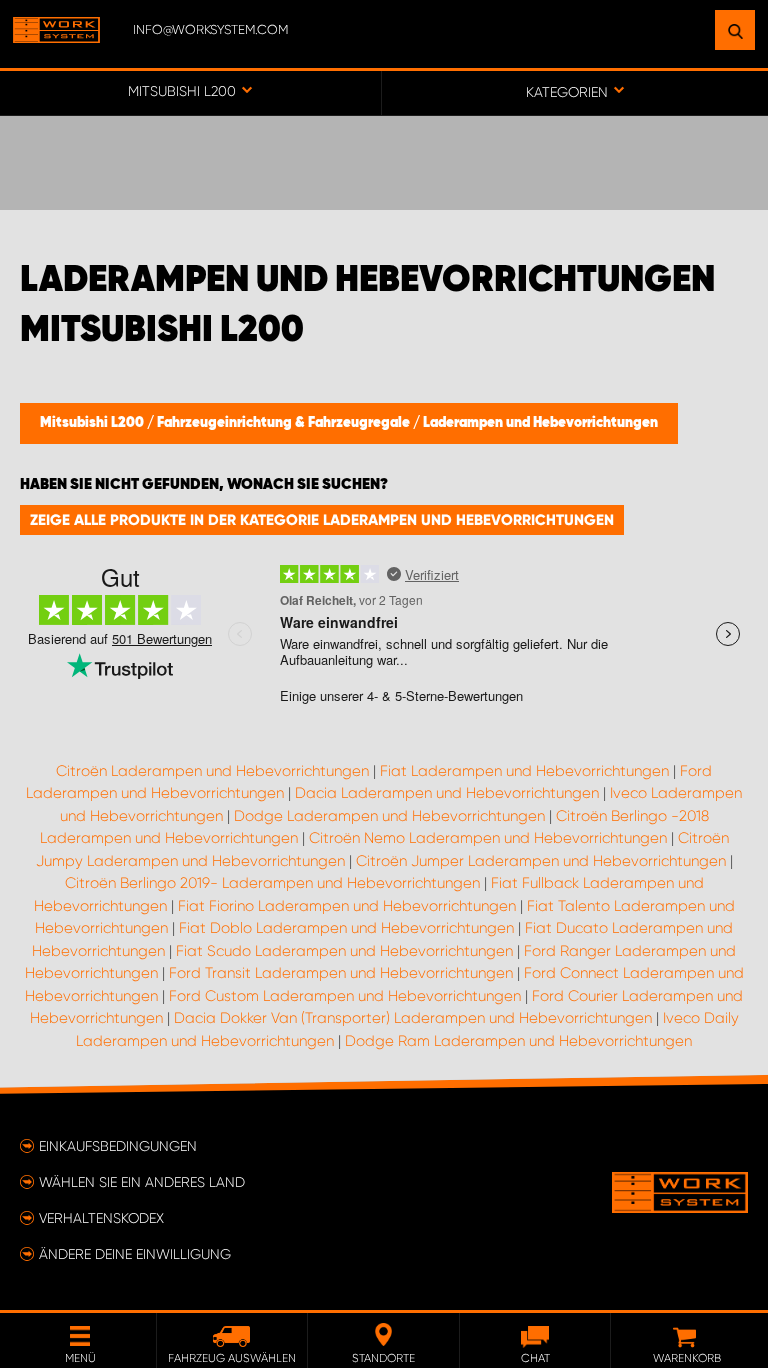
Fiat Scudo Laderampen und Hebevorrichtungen (344, 951)
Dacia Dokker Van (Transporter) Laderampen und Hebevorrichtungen (413, 1018)
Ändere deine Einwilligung (135, 1254)
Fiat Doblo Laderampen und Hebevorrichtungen (346, 928)
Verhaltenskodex (101, 1218)
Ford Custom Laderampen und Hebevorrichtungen (345, 996)
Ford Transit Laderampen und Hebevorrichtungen (341, 973)
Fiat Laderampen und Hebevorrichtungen (524, 771)
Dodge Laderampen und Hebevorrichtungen (389, 816)
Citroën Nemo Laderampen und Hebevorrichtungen (488, 838)
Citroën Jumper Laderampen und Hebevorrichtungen (541, 861)
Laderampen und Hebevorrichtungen (540, 423)
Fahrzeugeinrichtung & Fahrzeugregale (285, 423)
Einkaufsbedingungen (118, 1146)
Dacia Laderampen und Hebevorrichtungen (447, 793)
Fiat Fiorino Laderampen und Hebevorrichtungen (347, 906)
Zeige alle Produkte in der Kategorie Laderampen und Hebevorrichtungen (322, 520)
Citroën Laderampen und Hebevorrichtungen (212, 771)
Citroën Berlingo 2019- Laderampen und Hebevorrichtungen (272, 883)
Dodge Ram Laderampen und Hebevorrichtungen (518, 1041)
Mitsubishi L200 (93, 423)
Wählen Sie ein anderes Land (142, 1182)
